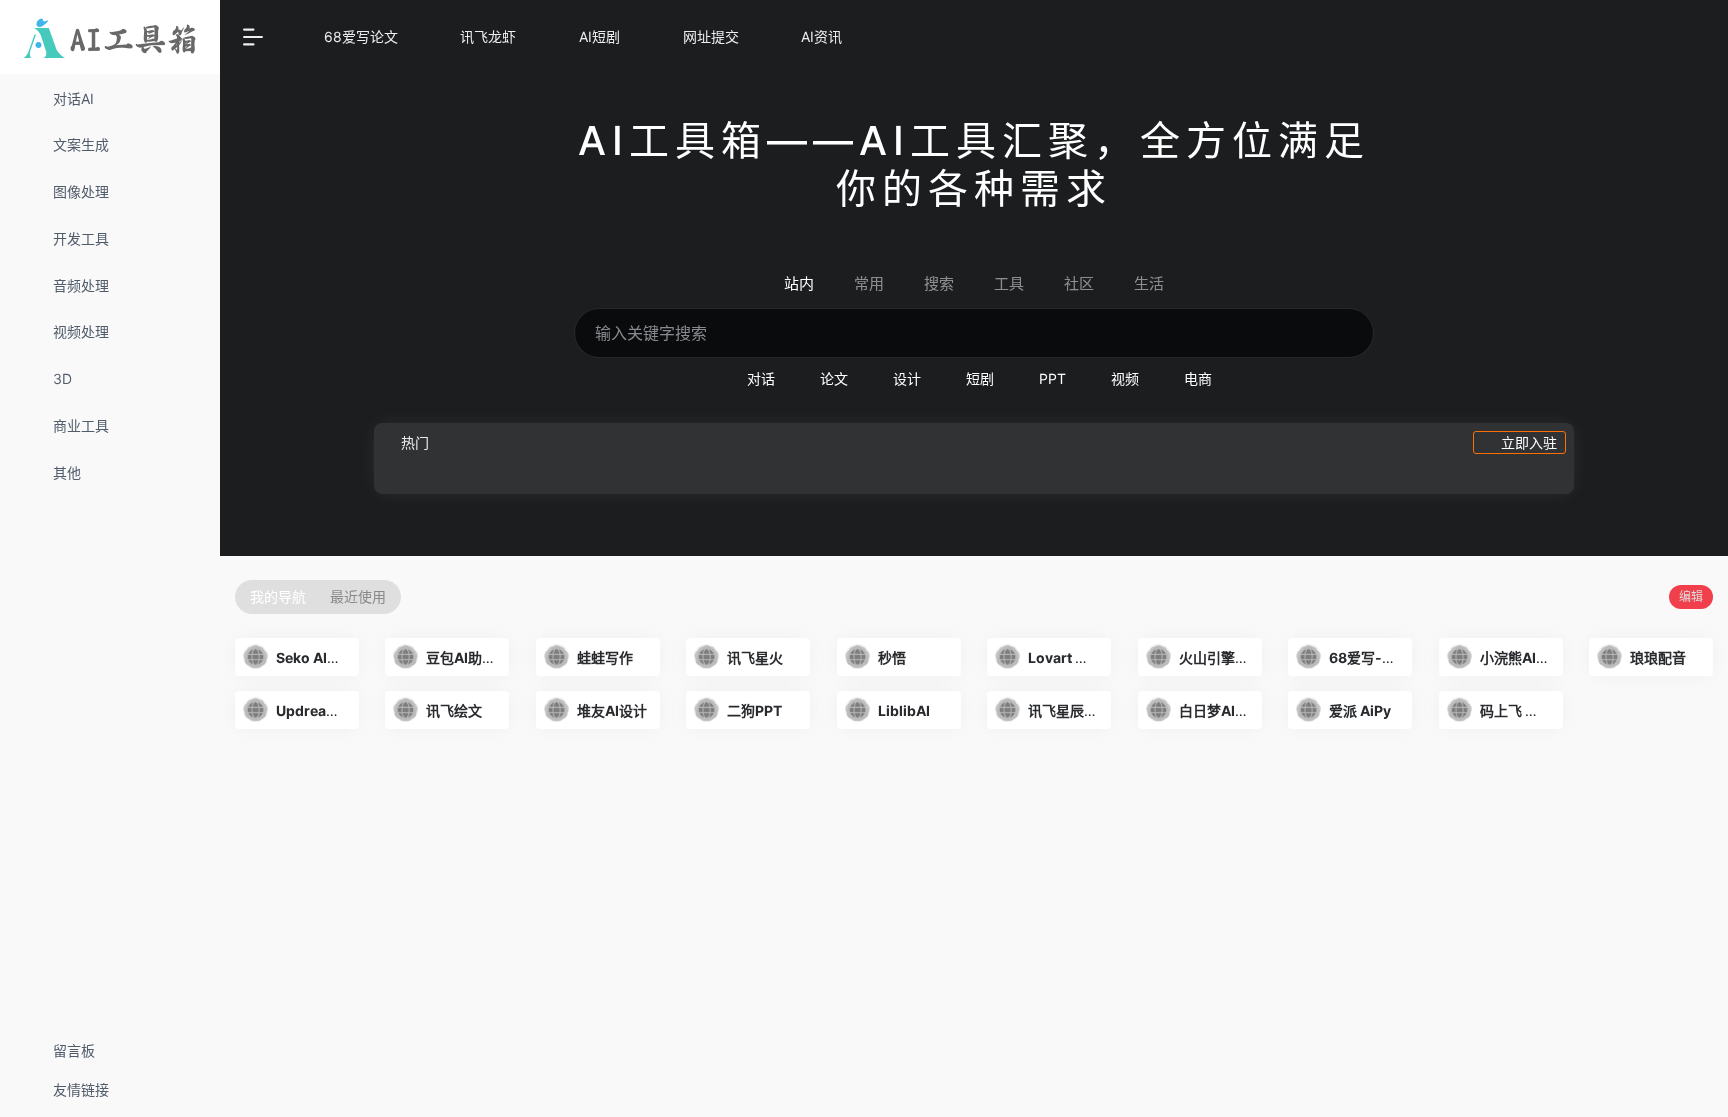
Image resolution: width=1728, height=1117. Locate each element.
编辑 (1691, 596)
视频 (1125, 378)
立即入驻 (1529, 442)
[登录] (1656, 38)
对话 (761, 378)
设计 (907, 378)
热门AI (270, 761)
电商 (1198, 378)
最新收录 (343, 761)
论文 (834, 378)
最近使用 (358, 596)
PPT (1052, 378)
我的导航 (278, 596)
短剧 (980, 378)
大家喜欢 (423, 761)
